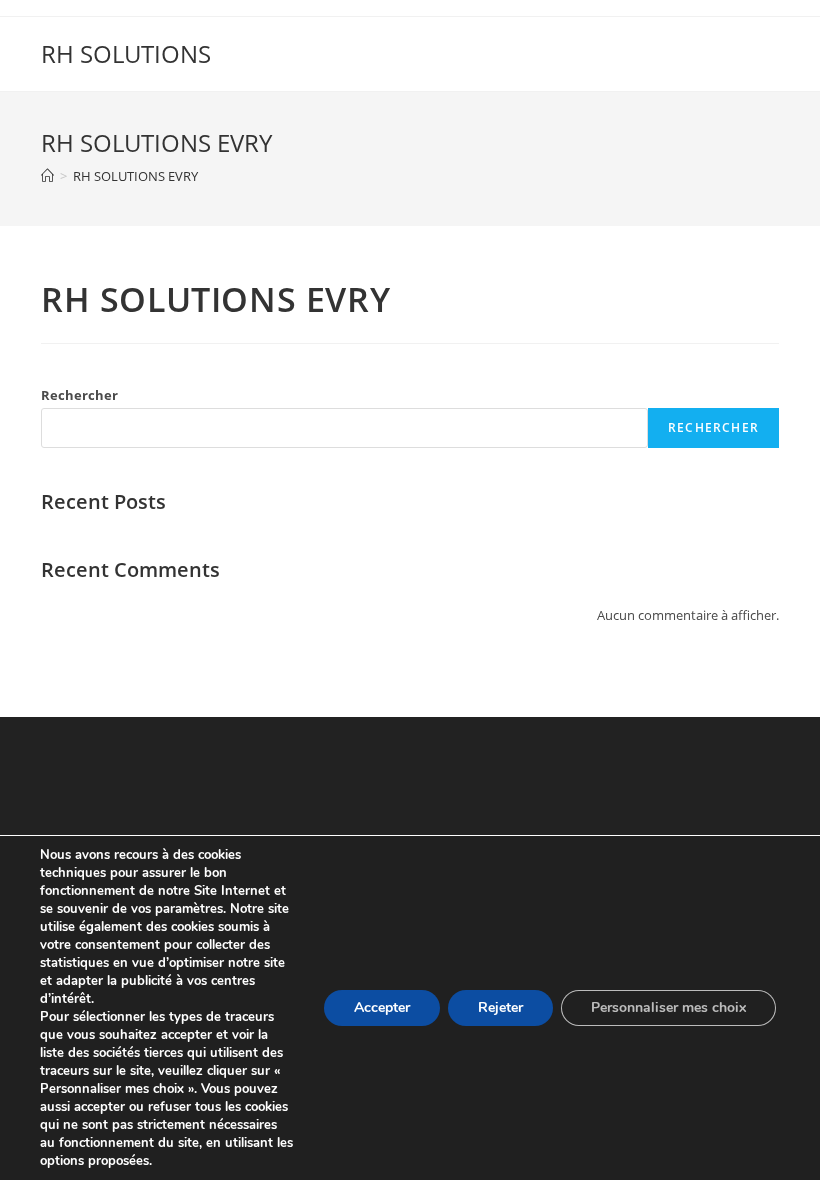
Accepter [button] (382, 1007)
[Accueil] (47, 176)
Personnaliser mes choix (668, 1007)
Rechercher (79, 395)
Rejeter (500, 1007)
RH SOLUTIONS (126, 53)
